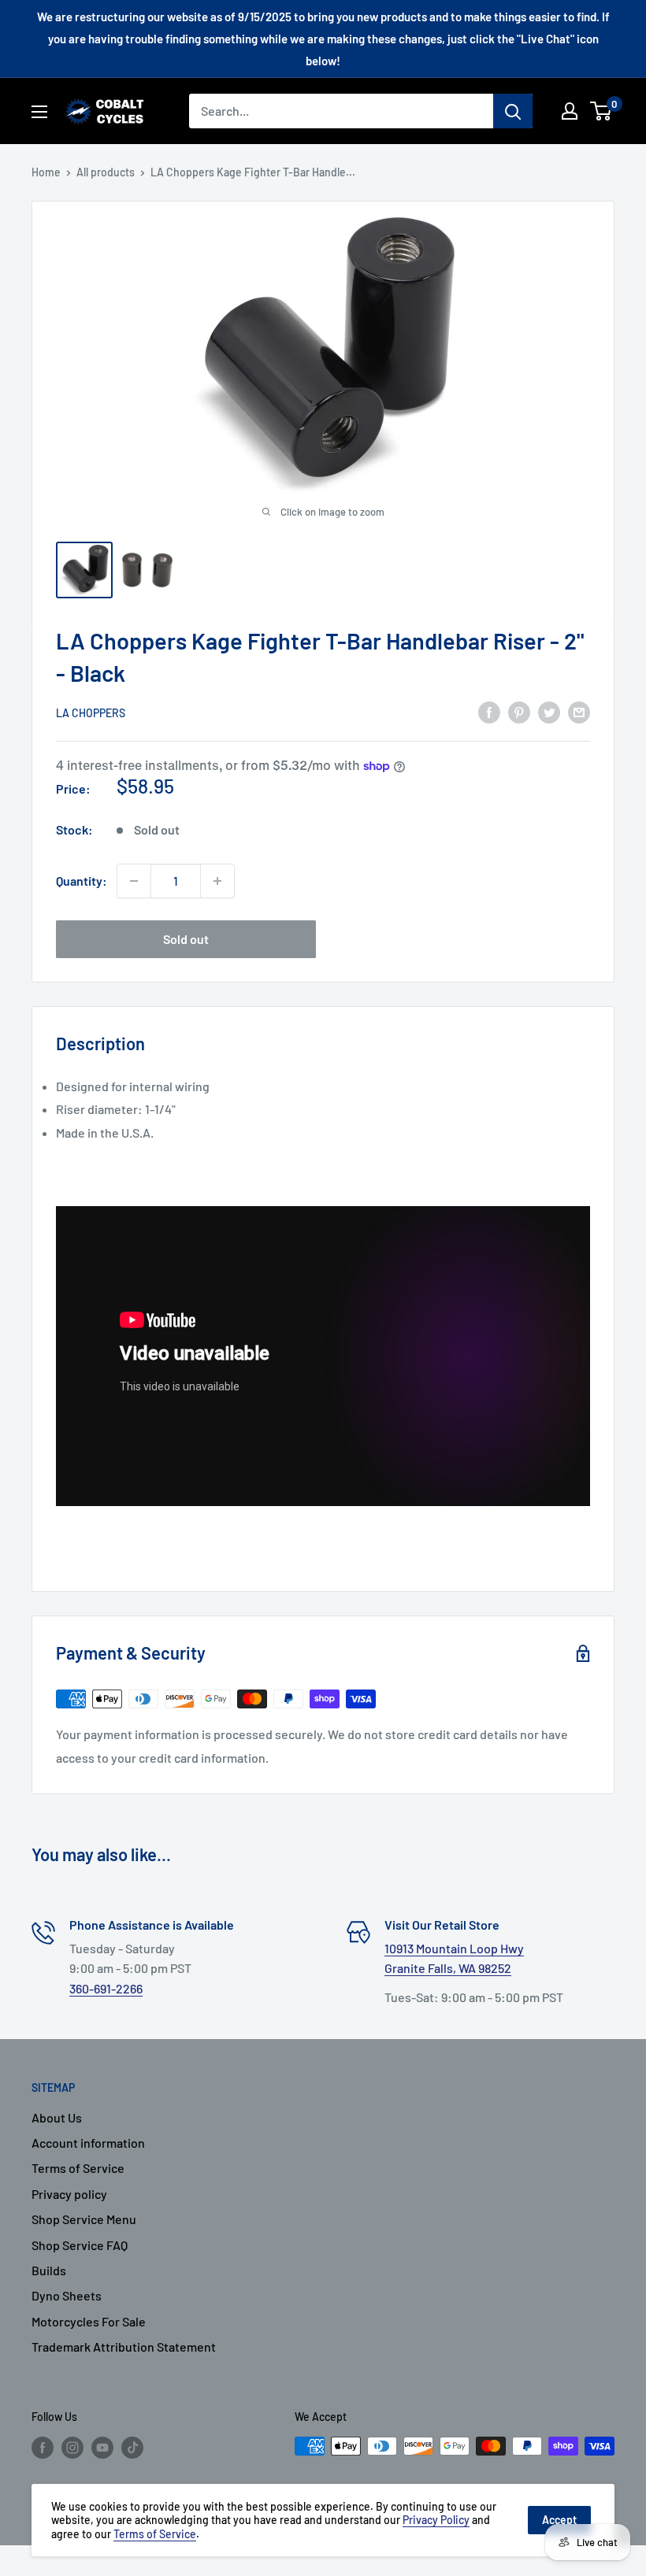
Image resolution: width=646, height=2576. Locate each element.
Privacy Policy (436, 2520)
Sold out (186, 939)
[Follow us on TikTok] (132, 2448)
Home (46, 172)
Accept (559, 2520)
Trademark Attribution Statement (124, 2347)
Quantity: (82, 881)
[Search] (513, 111)
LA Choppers (91, 713)
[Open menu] (39, 112)
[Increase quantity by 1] (217, 881)
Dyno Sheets (67, 2295)
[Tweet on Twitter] (549, 711)
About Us (57, 2117)
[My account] (570, 111)
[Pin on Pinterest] (519, 711)
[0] (601, 111)
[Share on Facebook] (489, 711)
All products (106, 172)
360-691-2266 (106, 1988)
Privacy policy (69, 2194)
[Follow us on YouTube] (102, 2448)
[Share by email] (579, 711)
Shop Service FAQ (80, 2245)
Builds (49, 2270)
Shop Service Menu (84, 2219)
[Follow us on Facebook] (43, 2448)
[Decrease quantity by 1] (134, 881)
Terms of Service (78, 2168)
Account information (88, 2143)
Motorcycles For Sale (89, 2321)
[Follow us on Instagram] (72, 2448)
